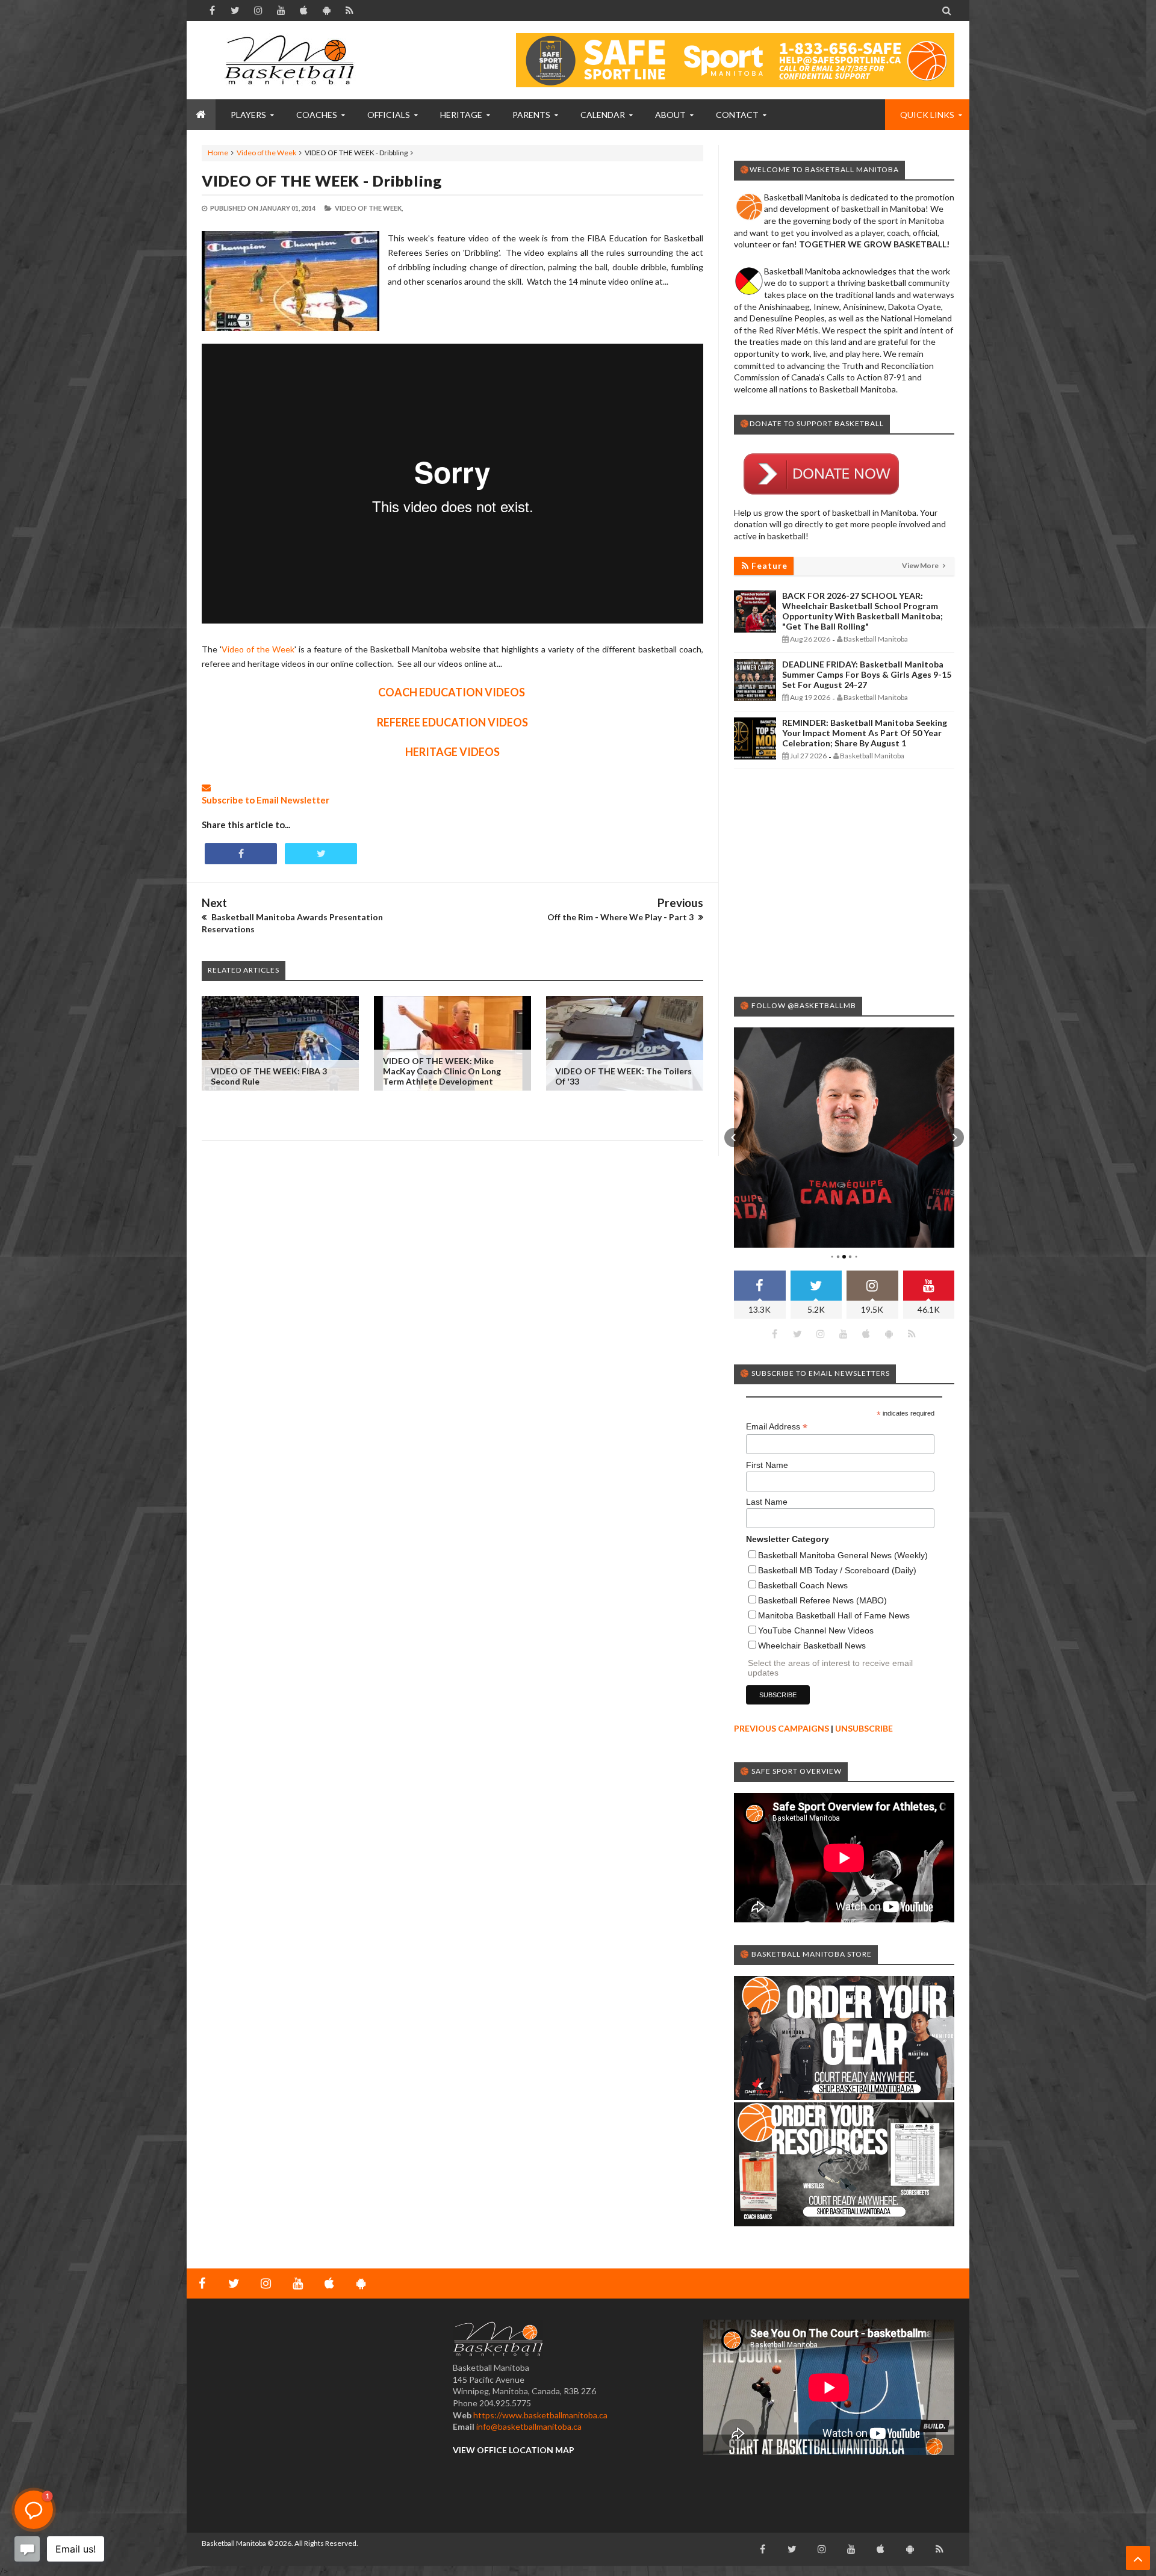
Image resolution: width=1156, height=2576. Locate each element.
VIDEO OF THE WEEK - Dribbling (322, 181)
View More (921, 565)
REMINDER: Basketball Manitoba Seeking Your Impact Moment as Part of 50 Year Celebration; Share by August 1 (865, 733)
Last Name (767, 1502)
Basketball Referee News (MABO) (822, 1600)
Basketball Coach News (803, 1585)
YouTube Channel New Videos (816, 1630)
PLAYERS (248, 115)
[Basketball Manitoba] (292, 60)
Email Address (777, 1427)
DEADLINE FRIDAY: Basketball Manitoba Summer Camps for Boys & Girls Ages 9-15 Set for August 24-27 (867, 674)
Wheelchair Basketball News (812, 1646)
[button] (734, 1138)
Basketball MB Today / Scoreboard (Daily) (837, 1570)
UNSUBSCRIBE (864, 1728)
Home (218, 153)
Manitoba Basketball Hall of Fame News (834, 1615)
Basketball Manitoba (234, 2543)
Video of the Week (266, 153)
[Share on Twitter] (321, 854)
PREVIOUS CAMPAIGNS (782, 1728)
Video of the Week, (369, 208)
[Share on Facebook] (241, 854)
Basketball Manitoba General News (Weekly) (843, 1555)
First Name (767, 1465)
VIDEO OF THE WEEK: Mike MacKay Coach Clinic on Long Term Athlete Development (442, 1071)
